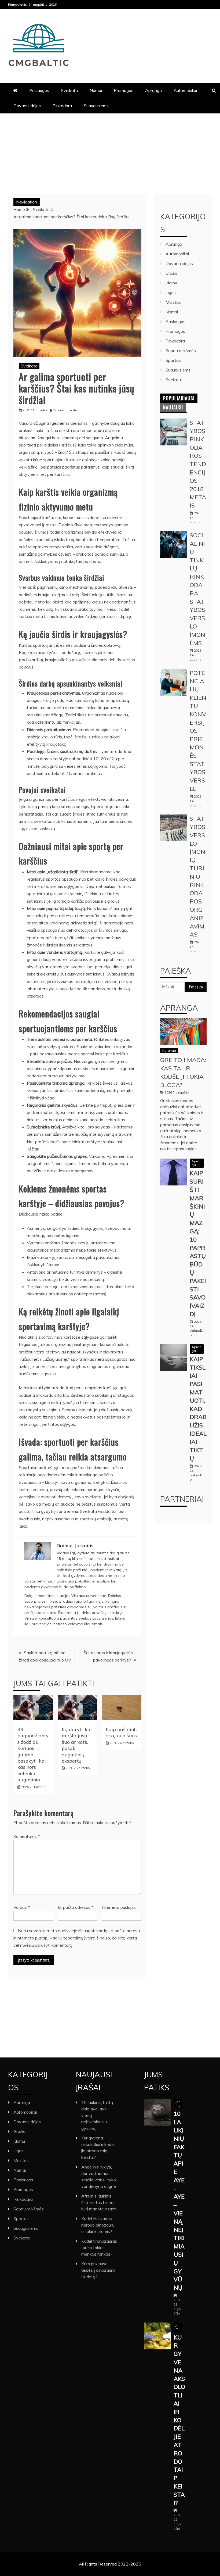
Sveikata (69, 90)
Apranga (153, 90)
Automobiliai (185, 90)
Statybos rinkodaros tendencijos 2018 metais (198, 464)
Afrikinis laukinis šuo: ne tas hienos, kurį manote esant (99, 2202)
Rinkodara (62, 106)
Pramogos (124, 90)
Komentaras (27, 1836)
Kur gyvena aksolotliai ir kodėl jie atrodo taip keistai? (179, 2420)
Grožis (171, 273)
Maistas (173, 302)
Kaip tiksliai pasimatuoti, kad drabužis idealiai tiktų (198, 1409)
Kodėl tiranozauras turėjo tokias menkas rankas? (99, 2248)
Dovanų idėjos (27, 106)
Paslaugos (39, 90)
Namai (96, 90)
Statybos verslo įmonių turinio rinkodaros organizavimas (197, 876)
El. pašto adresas (76, 1907)
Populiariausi (179, 398)
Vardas (22, 1907)
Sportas (173, 360)
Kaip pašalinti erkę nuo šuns (121, 1732)
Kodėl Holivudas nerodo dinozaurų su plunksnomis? (98, 2225)
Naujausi (173, 407)
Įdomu (171, 283)
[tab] (179, 398)
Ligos (171, 292)
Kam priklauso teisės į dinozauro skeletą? (98, 2270)
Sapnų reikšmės (181, 351)
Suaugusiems (96, 106)
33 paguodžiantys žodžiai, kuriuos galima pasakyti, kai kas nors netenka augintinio (33, 1755)
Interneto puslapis (119, 1907)
